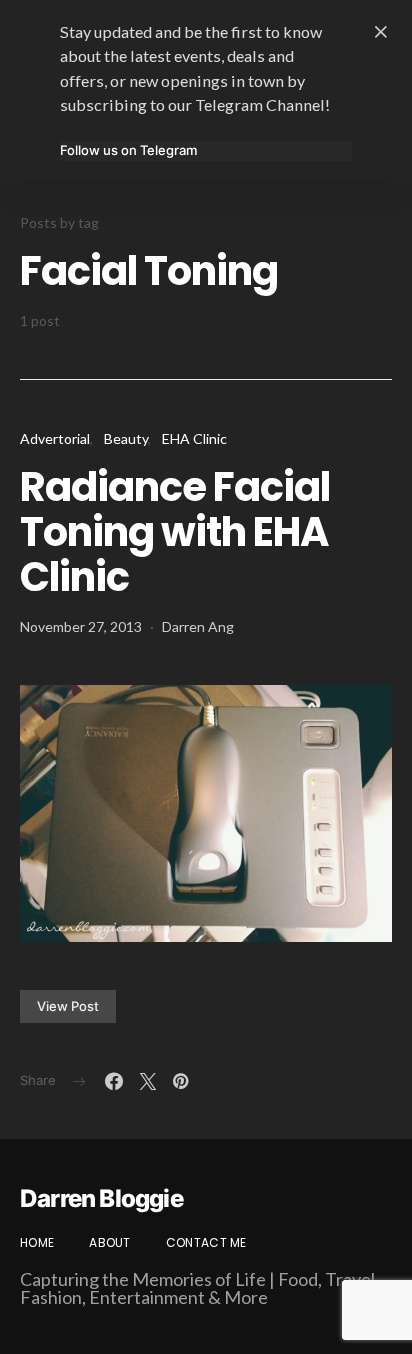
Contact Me (206, 1242)
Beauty (126, 438)
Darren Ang (198, 626)
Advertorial (55, 438)
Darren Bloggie (101, 1199)
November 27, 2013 (81, 626)
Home (37, 1242)
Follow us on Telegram (128, 150)
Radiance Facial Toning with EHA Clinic (175, 532)
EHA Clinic (194, 438)
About (110, 1242)
